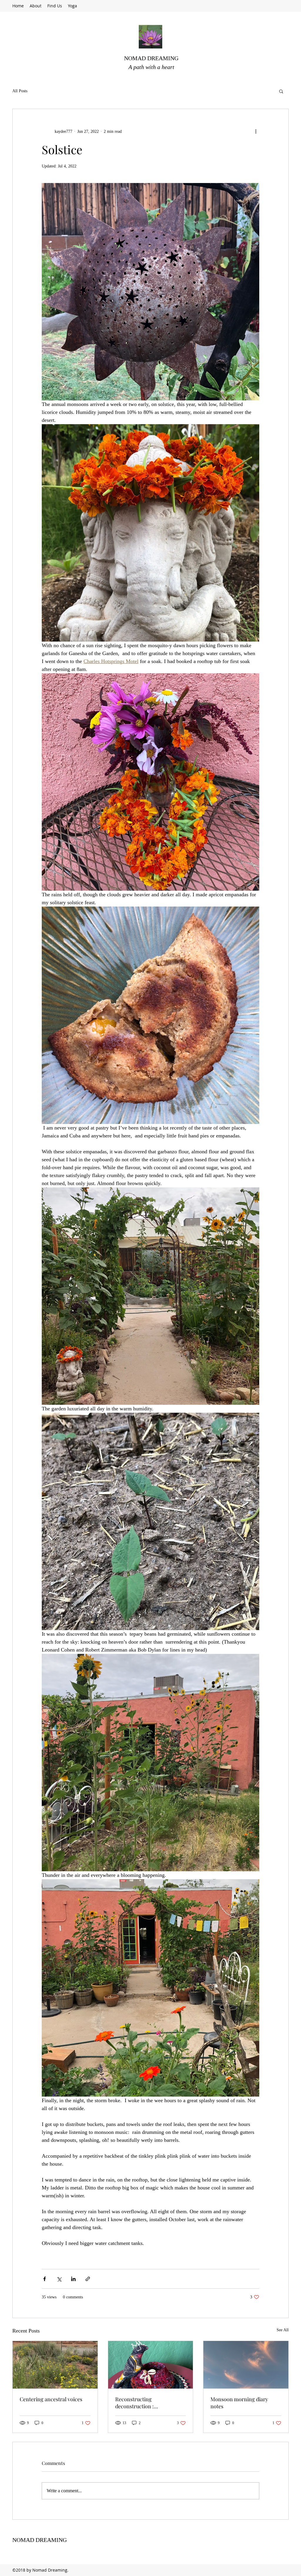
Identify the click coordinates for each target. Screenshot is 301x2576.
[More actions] (256, 131)
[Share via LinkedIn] (73, 2279)
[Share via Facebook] (45, 2279)
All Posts (20, 91)
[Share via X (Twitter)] (59, 2279)
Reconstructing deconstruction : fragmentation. (134, 2403)
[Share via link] (88, 2279)
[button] (281, 91)
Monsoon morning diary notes (239, 2403)
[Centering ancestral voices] (55, 2365)
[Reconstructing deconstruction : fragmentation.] (151, 2365)
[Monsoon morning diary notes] (246, 2365)
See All (283, 2330)
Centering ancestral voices (51, 2399)
